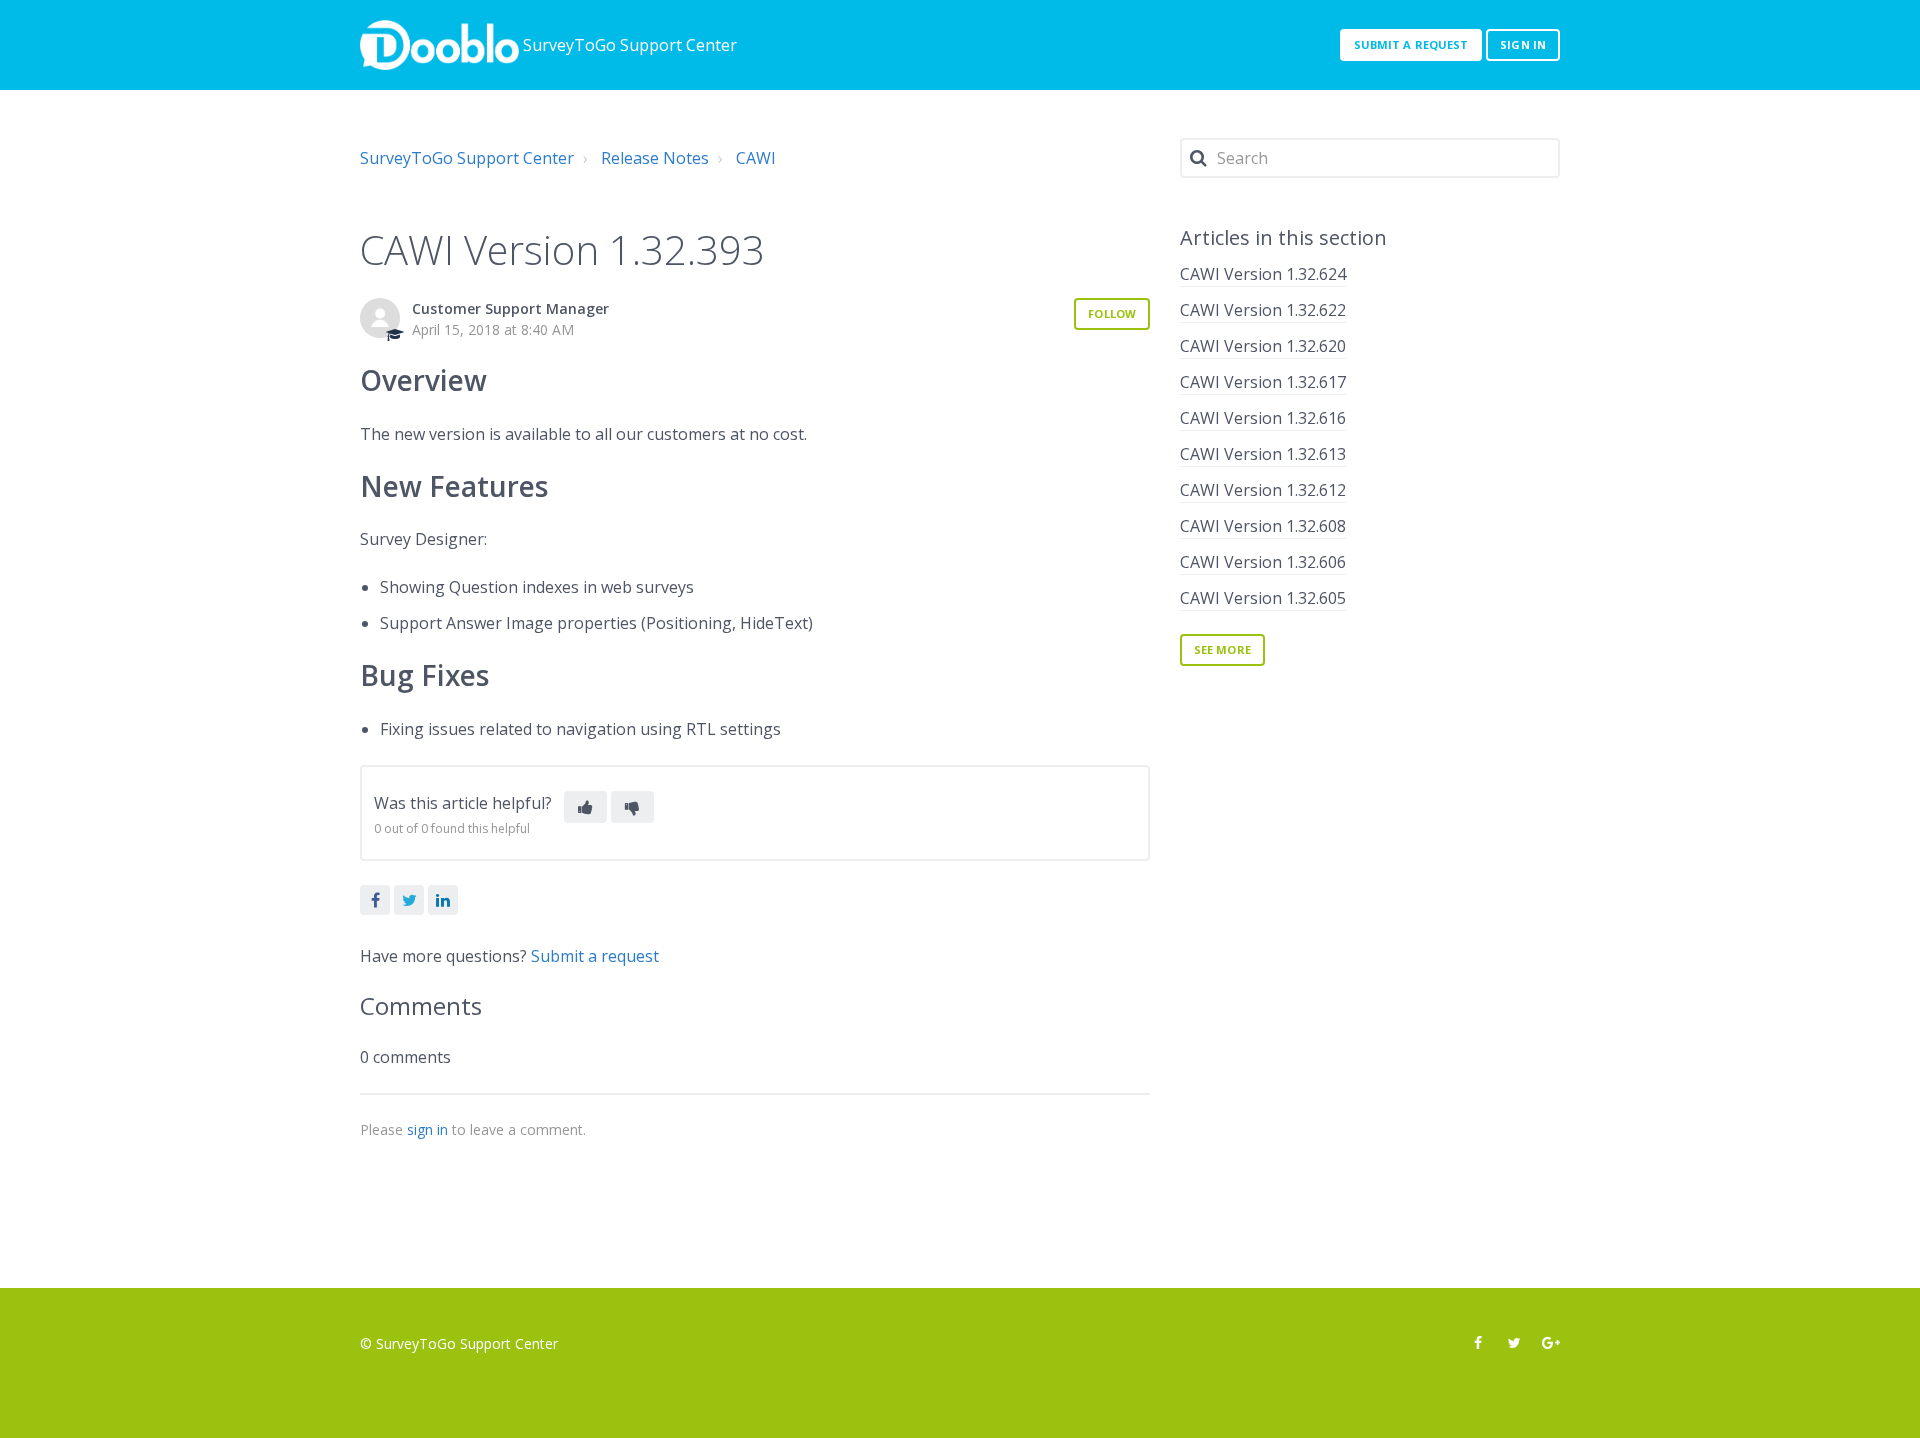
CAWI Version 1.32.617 (1263, 382)
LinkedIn (443, 900)
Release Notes (655, 158)
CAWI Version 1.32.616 (1263, 418)
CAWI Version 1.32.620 (1263, 346)
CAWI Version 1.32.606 (1263, 562)
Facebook (375, 900)
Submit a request (1411, 44)
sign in (427, 1129)
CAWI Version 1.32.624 (1263, 274)
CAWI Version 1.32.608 (1263, 526)
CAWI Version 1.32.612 (1263, 490)
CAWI (756, 158)
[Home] (439, 45)
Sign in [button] (1523, 44)
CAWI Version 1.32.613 (1263, 454)
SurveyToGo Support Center (467, 158)
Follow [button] (1112, 313)
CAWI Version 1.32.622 (1263, 310)
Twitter (409, 900)
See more (1222, 649)
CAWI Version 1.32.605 (1263, 598)
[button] (585, 807)
